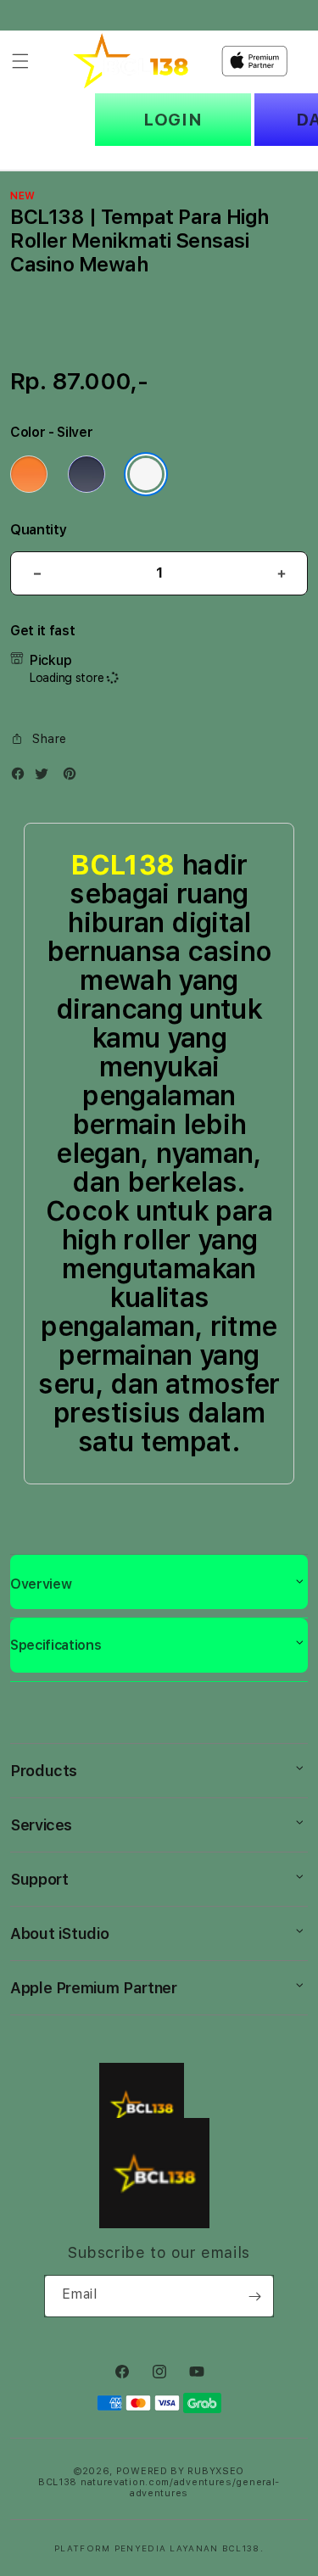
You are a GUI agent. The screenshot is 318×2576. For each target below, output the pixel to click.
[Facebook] (22, 777)
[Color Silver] (146, 474)
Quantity (38, 530)
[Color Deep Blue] (86, 474)
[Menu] (20, 61)
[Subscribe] (254, 2296)
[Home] (131, 61)
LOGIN (173, 120)
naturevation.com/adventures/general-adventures (180, 2488)
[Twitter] (46, 777)
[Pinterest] (74, 777)
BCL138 (122, 865)
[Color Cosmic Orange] (29, 474)
